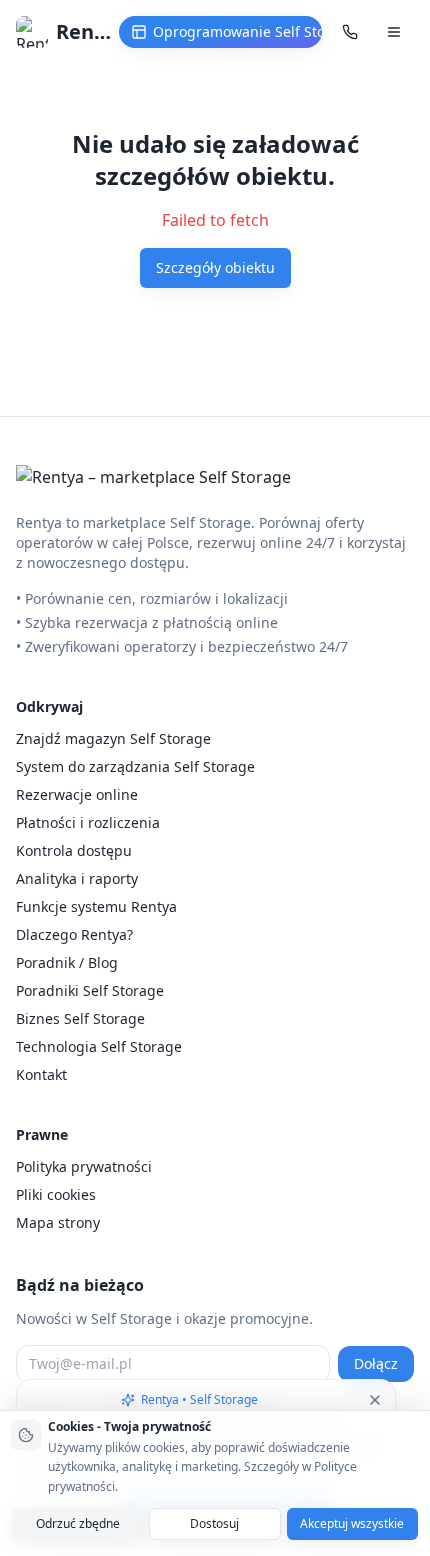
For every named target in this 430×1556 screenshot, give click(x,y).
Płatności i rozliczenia (88, 822)
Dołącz (376, 1363)
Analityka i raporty (77, 878)
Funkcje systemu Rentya (96, 906)
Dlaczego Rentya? (74, 934)
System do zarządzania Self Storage (135, 766)
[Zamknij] (375, 1400)
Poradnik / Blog (67, 962)
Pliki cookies (56, 1194)
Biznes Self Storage (80, 1018)
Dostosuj (214, 1523)
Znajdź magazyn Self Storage (113, 738)
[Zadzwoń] (350, 32)
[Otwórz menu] (394, 32)
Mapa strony (58, 1222)
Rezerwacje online (77, 794)
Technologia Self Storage (99, 1046)
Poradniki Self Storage (90, 990)
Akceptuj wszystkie (352, 1523)
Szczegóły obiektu (215, 267)
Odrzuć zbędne (78, 1523)
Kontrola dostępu (74, 850)
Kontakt (41, 1074)
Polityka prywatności (84, 1166)
